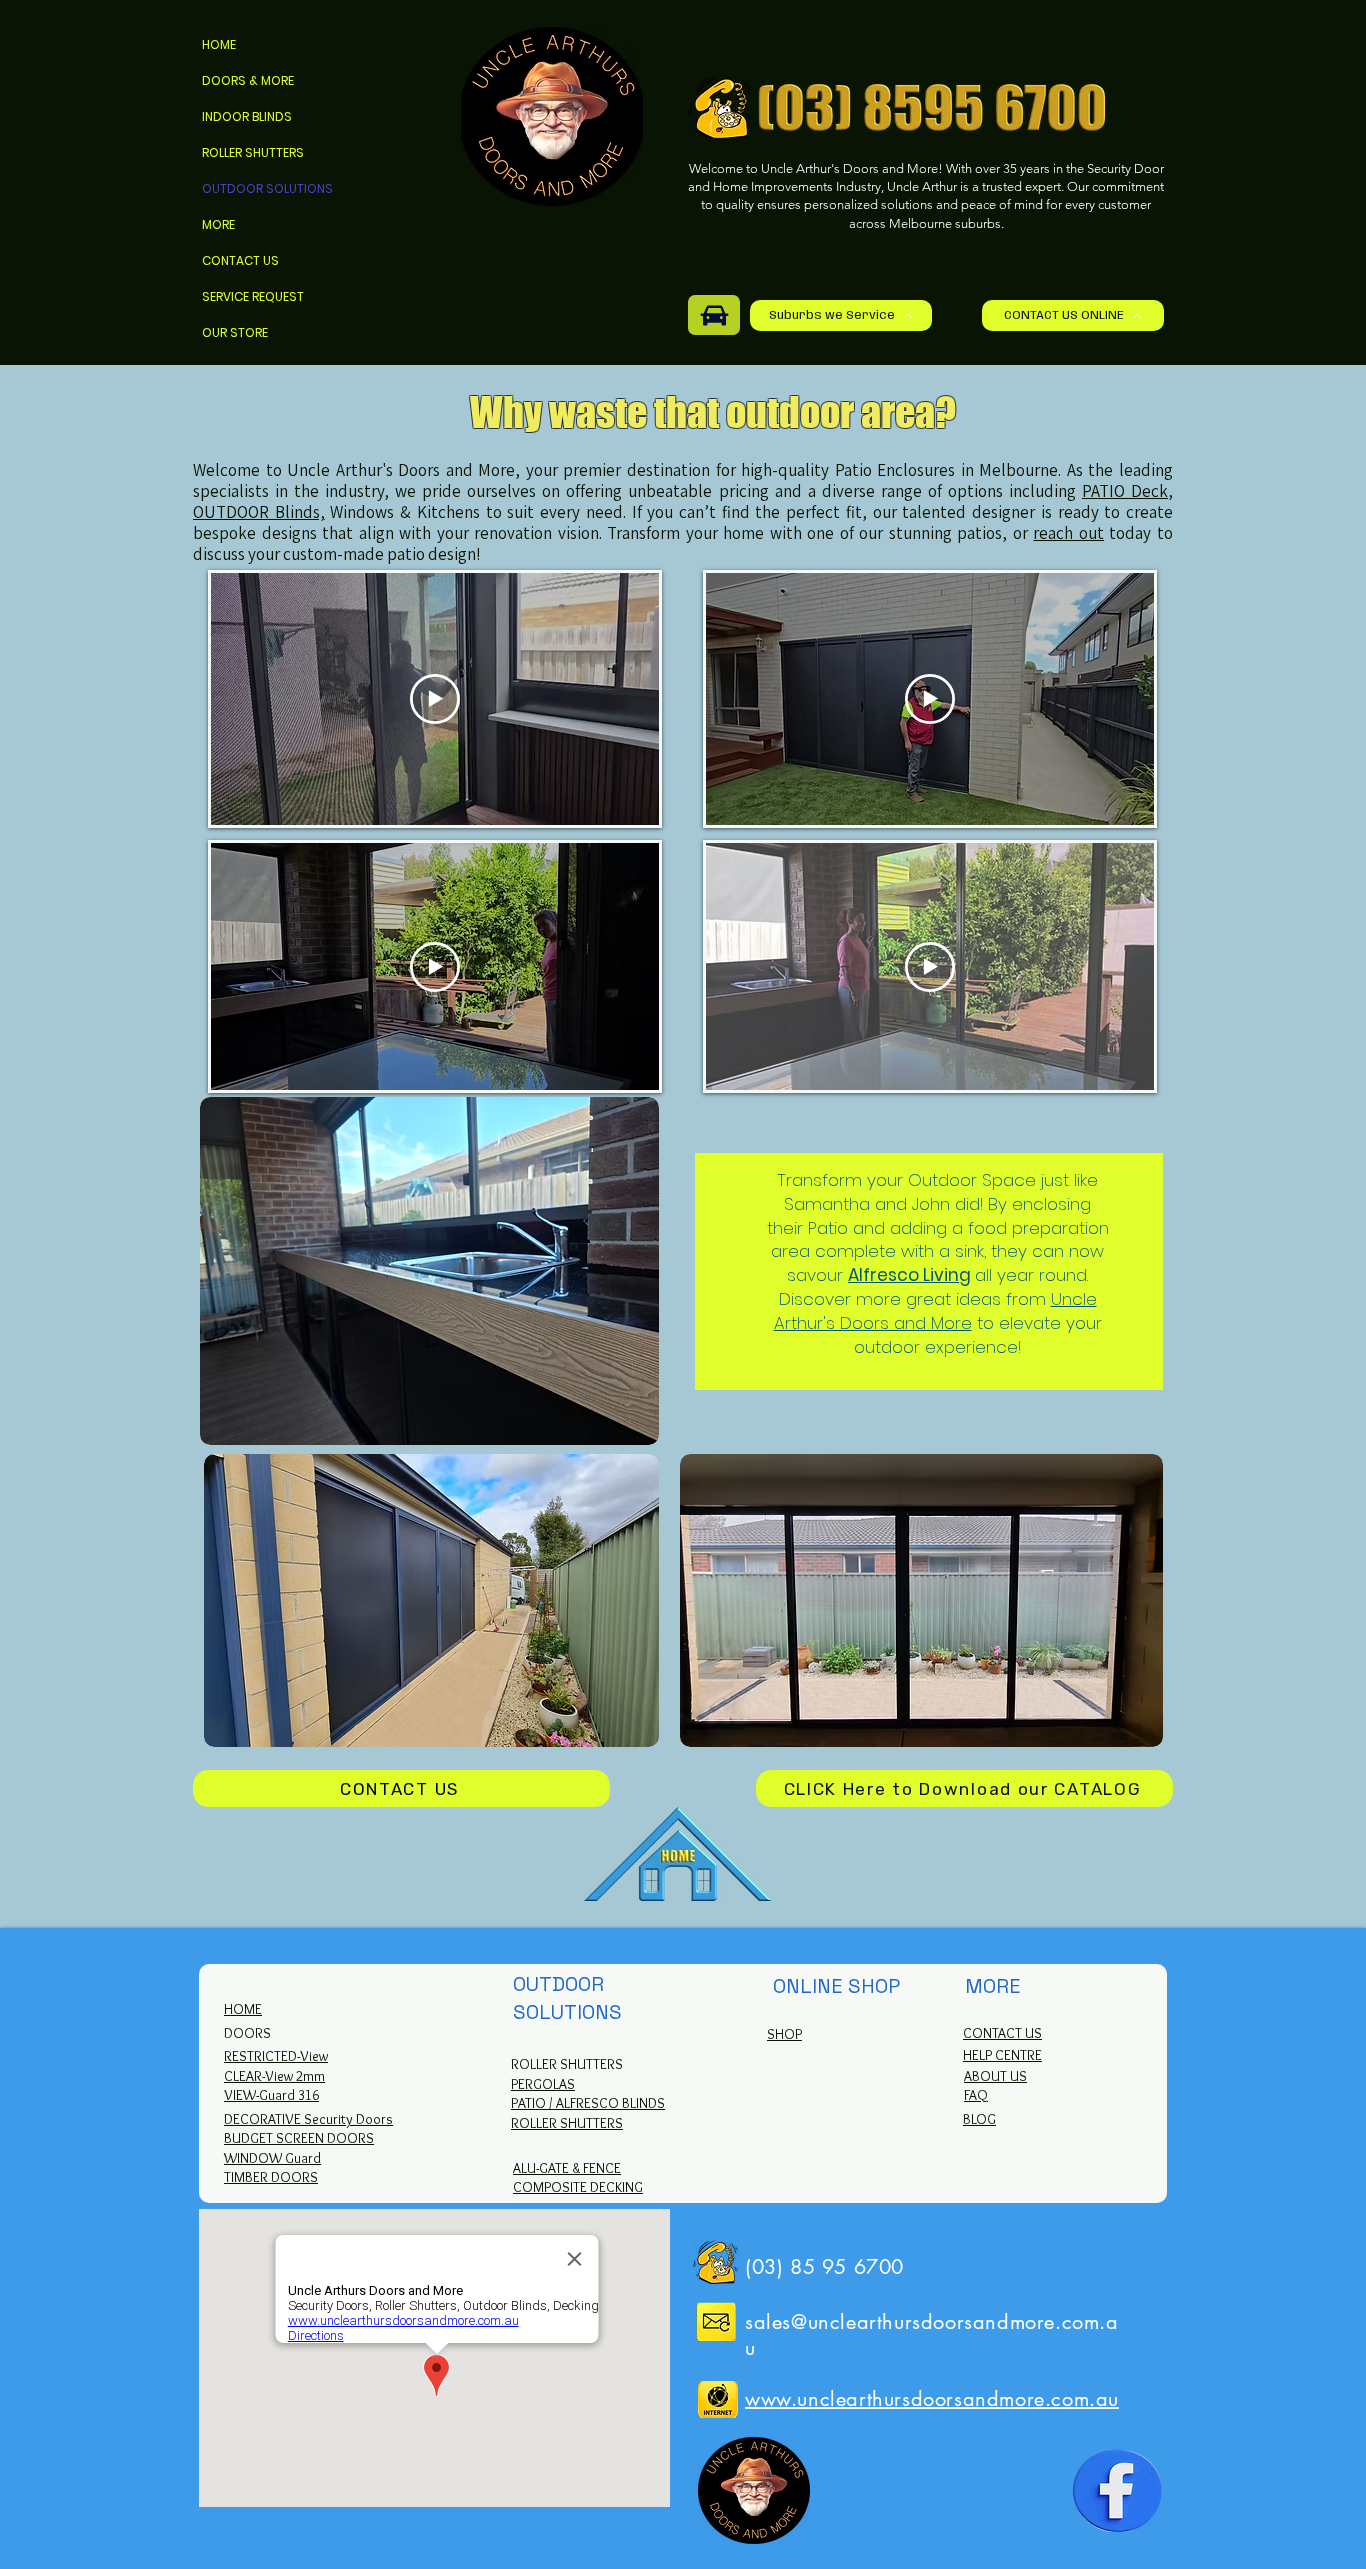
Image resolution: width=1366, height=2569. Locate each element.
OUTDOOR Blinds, (259, 512)
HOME (219, 44)
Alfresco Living (909, 1275)
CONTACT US (240, 260)
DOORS (247, 2033)
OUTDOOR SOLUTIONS (267, 188)
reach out (1068, 533)
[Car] (714, 315)
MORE (218, 224)
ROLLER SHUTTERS (253, 152)
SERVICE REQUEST (253, 296)
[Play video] (435, 699)
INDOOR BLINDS (247, 116)
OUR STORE (235, 332)
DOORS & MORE (248, 80)
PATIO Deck (1125, 491)
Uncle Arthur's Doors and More (935, 1311)
